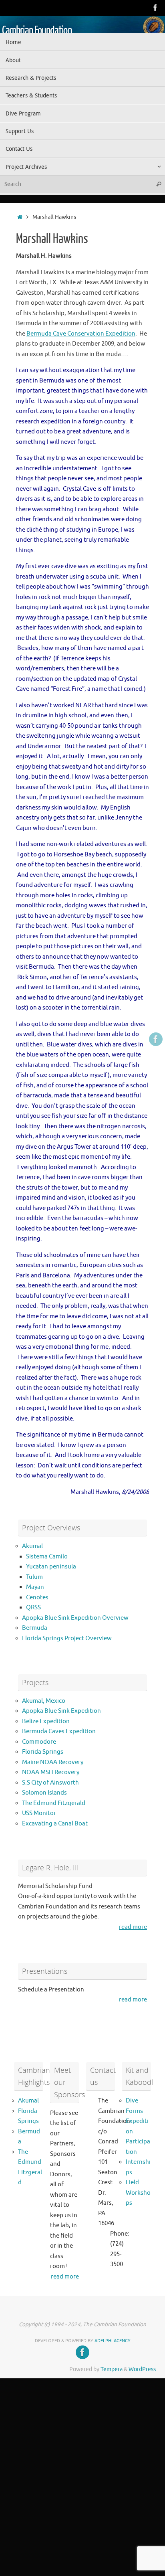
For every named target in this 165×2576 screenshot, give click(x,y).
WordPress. (143, 2369)
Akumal (32, 1546)
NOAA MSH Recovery (51, 1772)
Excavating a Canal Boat (55, 1824)
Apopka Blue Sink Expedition (61, 1711)
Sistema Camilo (47, 1557)
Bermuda (35, 1628)
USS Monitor (39, 1813)
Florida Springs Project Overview (67, 1638)
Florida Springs (43, 1752)
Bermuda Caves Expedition (59, 1731)
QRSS (33, 1608)
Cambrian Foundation (37, 30)
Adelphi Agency (113, 2341)
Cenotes (37, 1598)
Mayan (35, 1587)
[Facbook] (155, 8)
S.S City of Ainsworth (50, 1783)
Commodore (39, 1742)
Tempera (112, 2369)
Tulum (34, 1577)
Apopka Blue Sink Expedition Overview (75, 1618)
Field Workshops (138, 2193)
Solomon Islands (44, 1793)
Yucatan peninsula (51, 1567)
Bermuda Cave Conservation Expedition (81, 334)
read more (133, 1927)
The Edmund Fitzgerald (54, 1803)
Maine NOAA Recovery (53, 1762)
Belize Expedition (46, 1721)
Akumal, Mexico (44, 1701)
